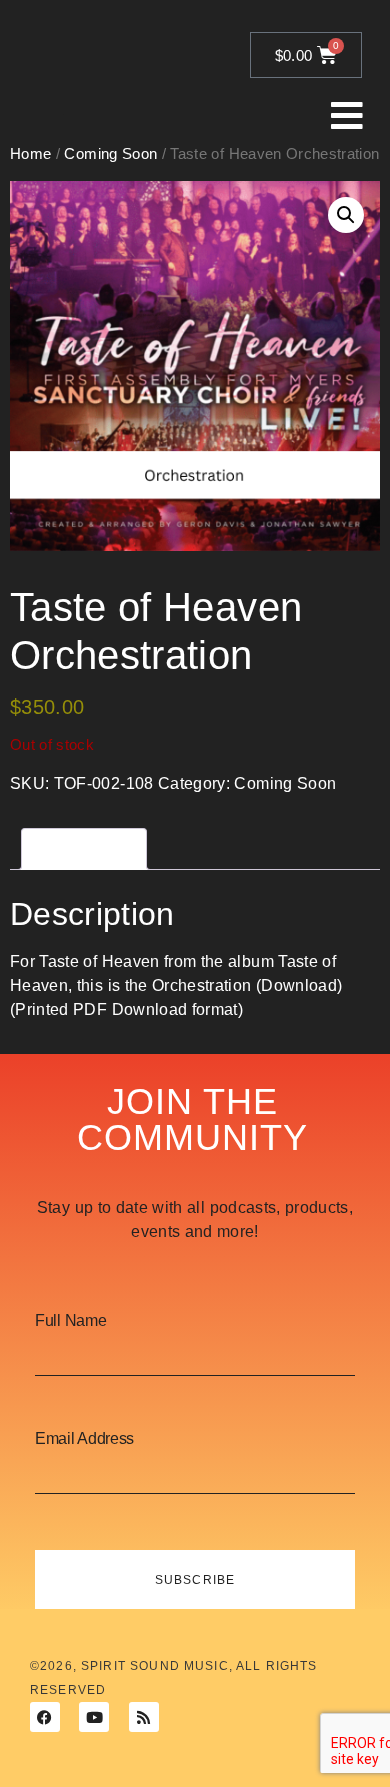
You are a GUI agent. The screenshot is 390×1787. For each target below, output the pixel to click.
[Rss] (144, 1717)
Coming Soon (285, 783)
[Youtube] (94, 1717)
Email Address (84, 1439)
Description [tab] (84, 848)
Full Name (70, 1321)
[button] (346, 215)
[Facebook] (45, 1717)
